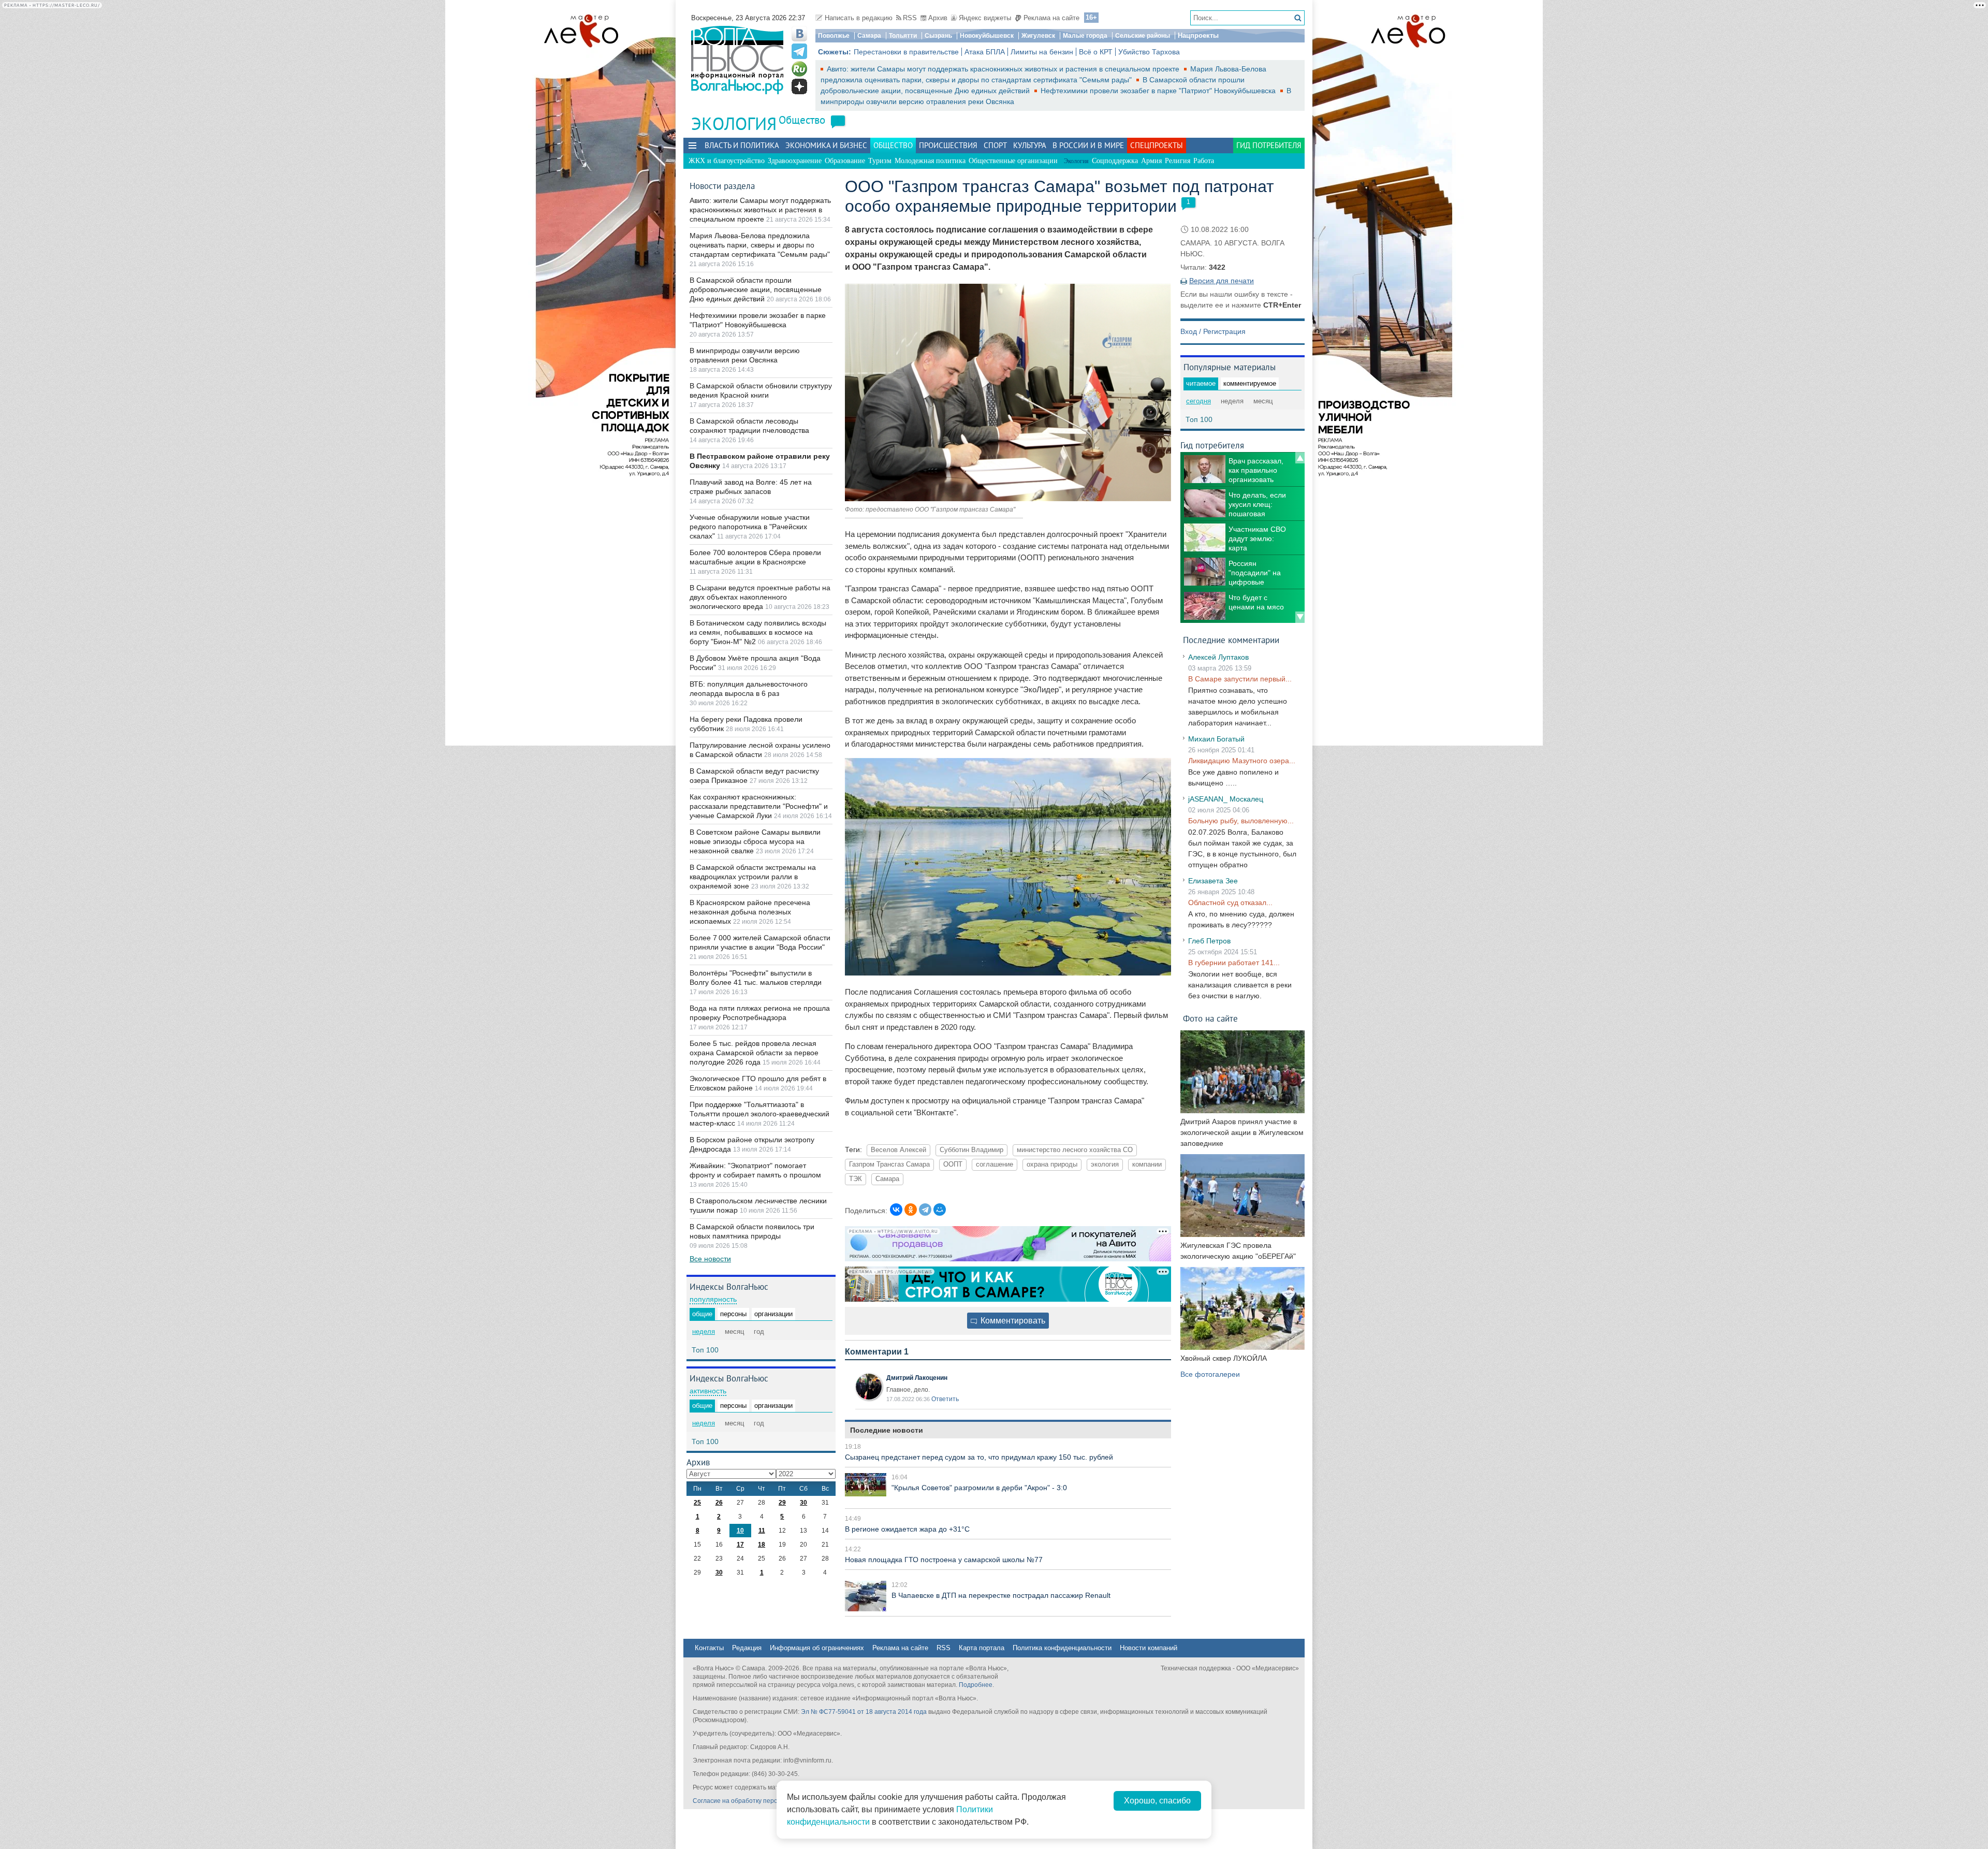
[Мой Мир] (940, 1210)
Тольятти (903, 36)
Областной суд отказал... (1230, 902)
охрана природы (1052, 1164)
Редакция (747, 1648)
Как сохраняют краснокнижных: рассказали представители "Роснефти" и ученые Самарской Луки (759, 806)
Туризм (880, 161)
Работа (1204, 161)
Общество (802, 120)
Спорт (995, 145)
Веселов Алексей (898, 1150)
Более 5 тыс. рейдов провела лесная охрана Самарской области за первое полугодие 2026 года (754, 1053)
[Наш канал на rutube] (799, 69)
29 (782, 1503)
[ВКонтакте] (896, 1210)
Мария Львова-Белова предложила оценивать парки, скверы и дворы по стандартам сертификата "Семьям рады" (760, 245)
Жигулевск (1038, 36)
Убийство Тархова (1149, 52)
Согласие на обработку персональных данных (761, 1801)
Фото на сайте (1210, 1018)
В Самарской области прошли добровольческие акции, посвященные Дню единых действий (756, 289)
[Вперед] (1300, 617)
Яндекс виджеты (985, 18)
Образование (845, 161)
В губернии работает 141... (1234, 963)
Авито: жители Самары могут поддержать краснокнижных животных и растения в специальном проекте (1004, 69)
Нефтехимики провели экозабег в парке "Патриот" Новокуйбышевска (1159, 91)
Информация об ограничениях (817, 1648)
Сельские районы (1143, 36)
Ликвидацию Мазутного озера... (1242, 761)
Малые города (1085, 36)
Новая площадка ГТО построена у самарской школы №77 (944, 1560)
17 (740, 1545)
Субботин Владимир (971, 1150)
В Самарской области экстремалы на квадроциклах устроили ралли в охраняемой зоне (753, 877)
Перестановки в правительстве (906, 52)
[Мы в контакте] (799, 34)
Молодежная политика (930, 161)
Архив (938, 18)
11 (762, 1531)
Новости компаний (1149, 1648)
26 (719, 1503)
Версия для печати (1222, 281)
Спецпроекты (1157, 145)
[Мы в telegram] (799, 51)
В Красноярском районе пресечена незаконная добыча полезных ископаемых (750, 912)
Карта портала (982, 1648)
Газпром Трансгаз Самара (889, 1164)
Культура (1030, 145)
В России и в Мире (1088, 145)
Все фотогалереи (1210, 1374)
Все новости (710, 1259)
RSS (910, 18)
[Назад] (1300, 458)
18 (762, 1545)
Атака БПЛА (985, 52)
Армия (1151, 161)
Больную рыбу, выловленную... (1241, 821)
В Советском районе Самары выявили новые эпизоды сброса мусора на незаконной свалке (755, 841)
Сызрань (938, 36)
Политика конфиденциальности (1062, 1648)
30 (803, 1503)
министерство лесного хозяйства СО (1075, 1150)
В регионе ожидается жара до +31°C (907, 1529)
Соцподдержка (1115, 161)
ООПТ (953, 1164)
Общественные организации (1013, 161)
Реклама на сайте (1051, 18)
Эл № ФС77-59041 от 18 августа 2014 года (864, 1712)
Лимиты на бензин (1042, 52)
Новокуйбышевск (987, 36)
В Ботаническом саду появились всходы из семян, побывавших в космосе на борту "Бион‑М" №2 (758, 632)
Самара (869, 36)
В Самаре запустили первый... (1240, 679)
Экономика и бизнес (826, 145)
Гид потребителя (1269, 145)
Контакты (709, 1648)
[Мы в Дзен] (799, 86)
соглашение (995, 1164)
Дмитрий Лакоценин (917, 1378)
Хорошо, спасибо (1157, 1801)
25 (697, 1503)
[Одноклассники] (911, 1210)
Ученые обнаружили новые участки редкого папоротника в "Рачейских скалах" (750, 527)
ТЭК (856, 1179)
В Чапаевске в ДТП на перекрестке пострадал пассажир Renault (1001, 1595)
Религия (1178, 161)
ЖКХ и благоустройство (727, 161)
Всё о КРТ (1096, 52)
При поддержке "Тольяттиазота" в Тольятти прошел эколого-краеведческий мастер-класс (759, 1114)
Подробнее (976, 1685)
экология (1105, 1164)
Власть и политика (742, 145)
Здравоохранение (795, 161)
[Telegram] (925, 1210)
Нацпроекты (1198, 35)
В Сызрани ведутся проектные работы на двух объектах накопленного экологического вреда (760, 597)
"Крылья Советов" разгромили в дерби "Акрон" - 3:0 (979, 1488)
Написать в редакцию (859, 18)
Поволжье (834, 36)
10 (740, 1531)
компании (1147, 1164)
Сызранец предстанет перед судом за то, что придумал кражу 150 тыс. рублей (979, 1457)
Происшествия (948, 145)
